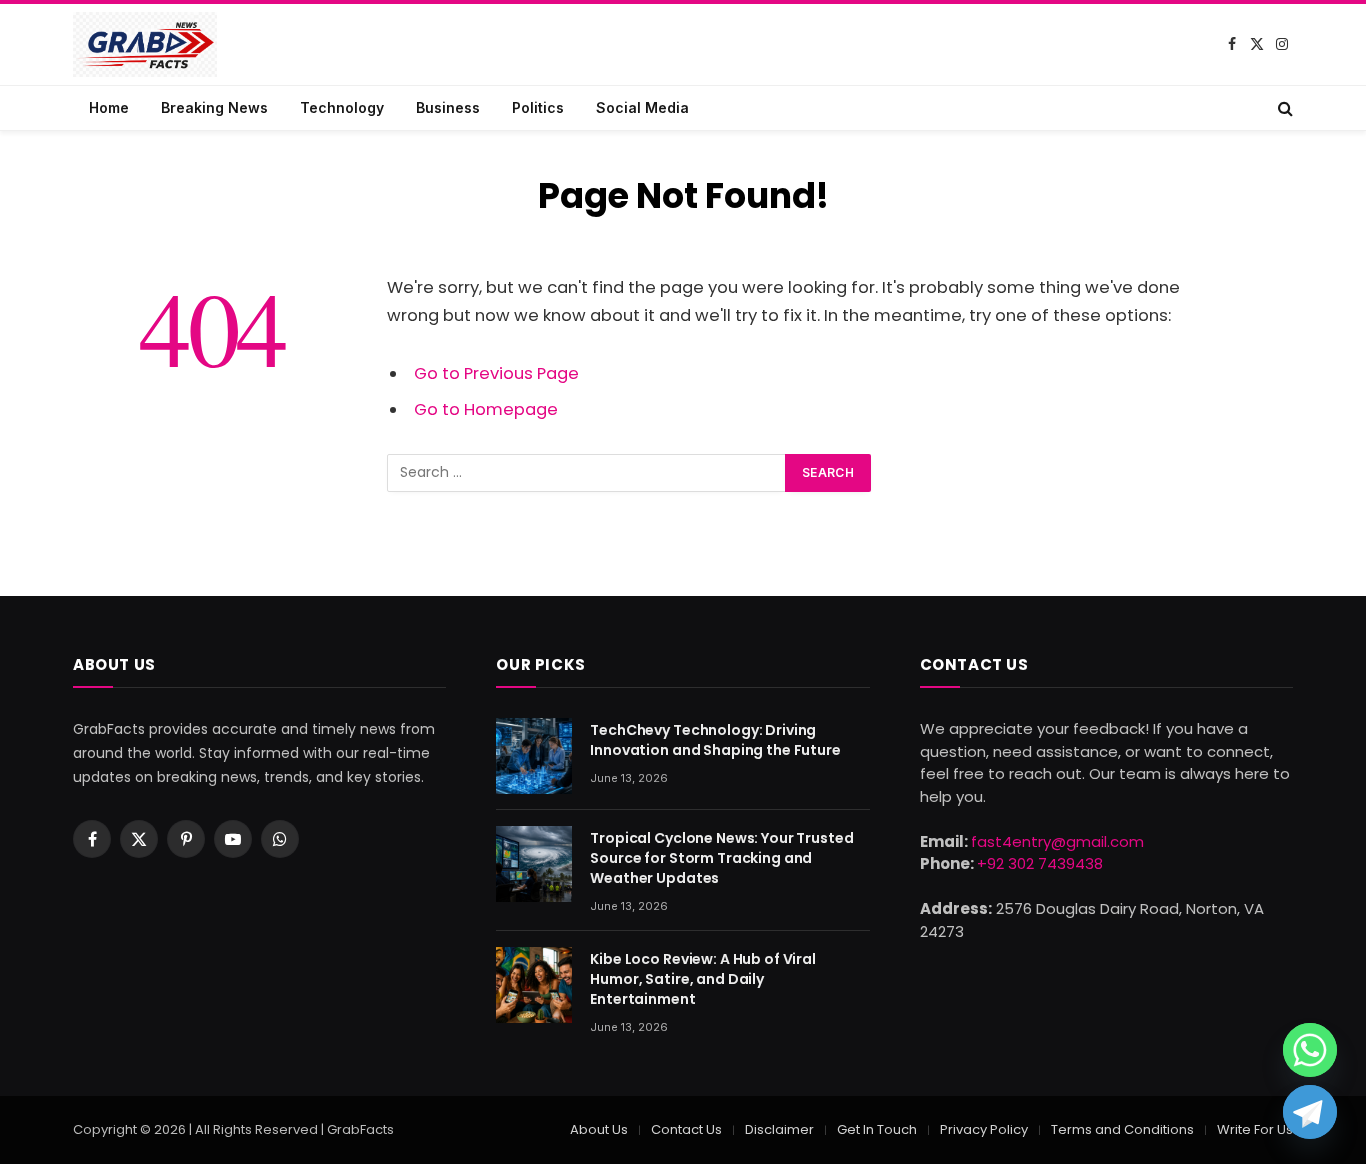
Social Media (642, 107)
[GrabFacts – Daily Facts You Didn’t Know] (145, 44)
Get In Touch (877, 1129)
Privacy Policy (984, 1129)
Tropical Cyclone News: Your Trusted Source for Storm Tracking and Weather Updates (721, 858)
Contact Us (686, 1129)
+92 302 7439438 (1040, 863)
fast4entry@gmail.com (1057, 841)
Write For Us (1255, 1129)
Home (109, 107)
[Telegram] (1310, 1112)
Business (448, 107)
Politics (538, 107)
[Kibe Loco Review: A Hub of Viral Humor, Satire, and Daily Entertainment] (534, 985)
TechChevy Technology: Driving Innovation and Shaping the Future (715, 740)
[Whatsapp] (1310, 1050)
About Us (599, 1129)
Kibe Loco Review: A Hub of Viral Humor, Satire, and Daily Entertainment (703, 979)
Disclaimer (779, 1129)
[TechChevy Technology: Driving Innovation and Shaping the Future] (534, 756)
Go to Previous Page (496, 373)
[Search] (1283, 108)
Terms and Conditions (1122, 1129)
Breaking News (214, 107)
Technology (342, 107)
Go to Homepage (486, 409)
